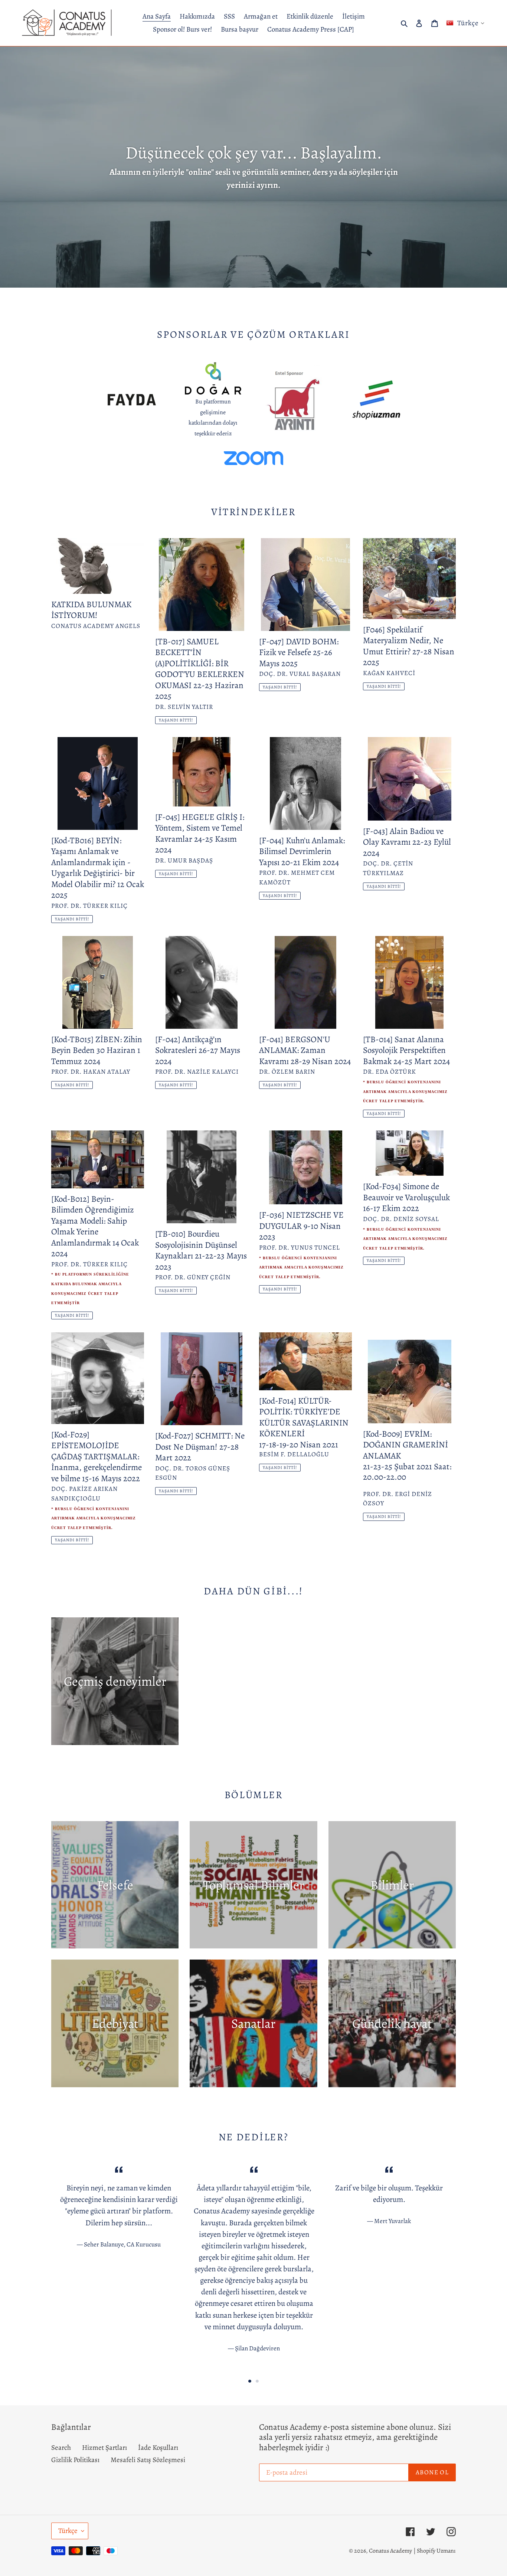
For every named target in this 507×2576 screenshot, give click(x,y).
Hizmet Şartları (104, 2448)
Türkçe (68, 2531)
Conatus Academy (390, 2551)
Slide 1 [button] (250, 2381)
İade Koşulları (158, 2448)
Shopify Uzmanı (436, 2551)
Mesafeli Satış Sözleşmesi (148, 2460)
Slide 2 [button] (257, 2381)
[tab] (250, 2381)
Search (61, 2448)
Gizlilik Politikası (75, 2460)
